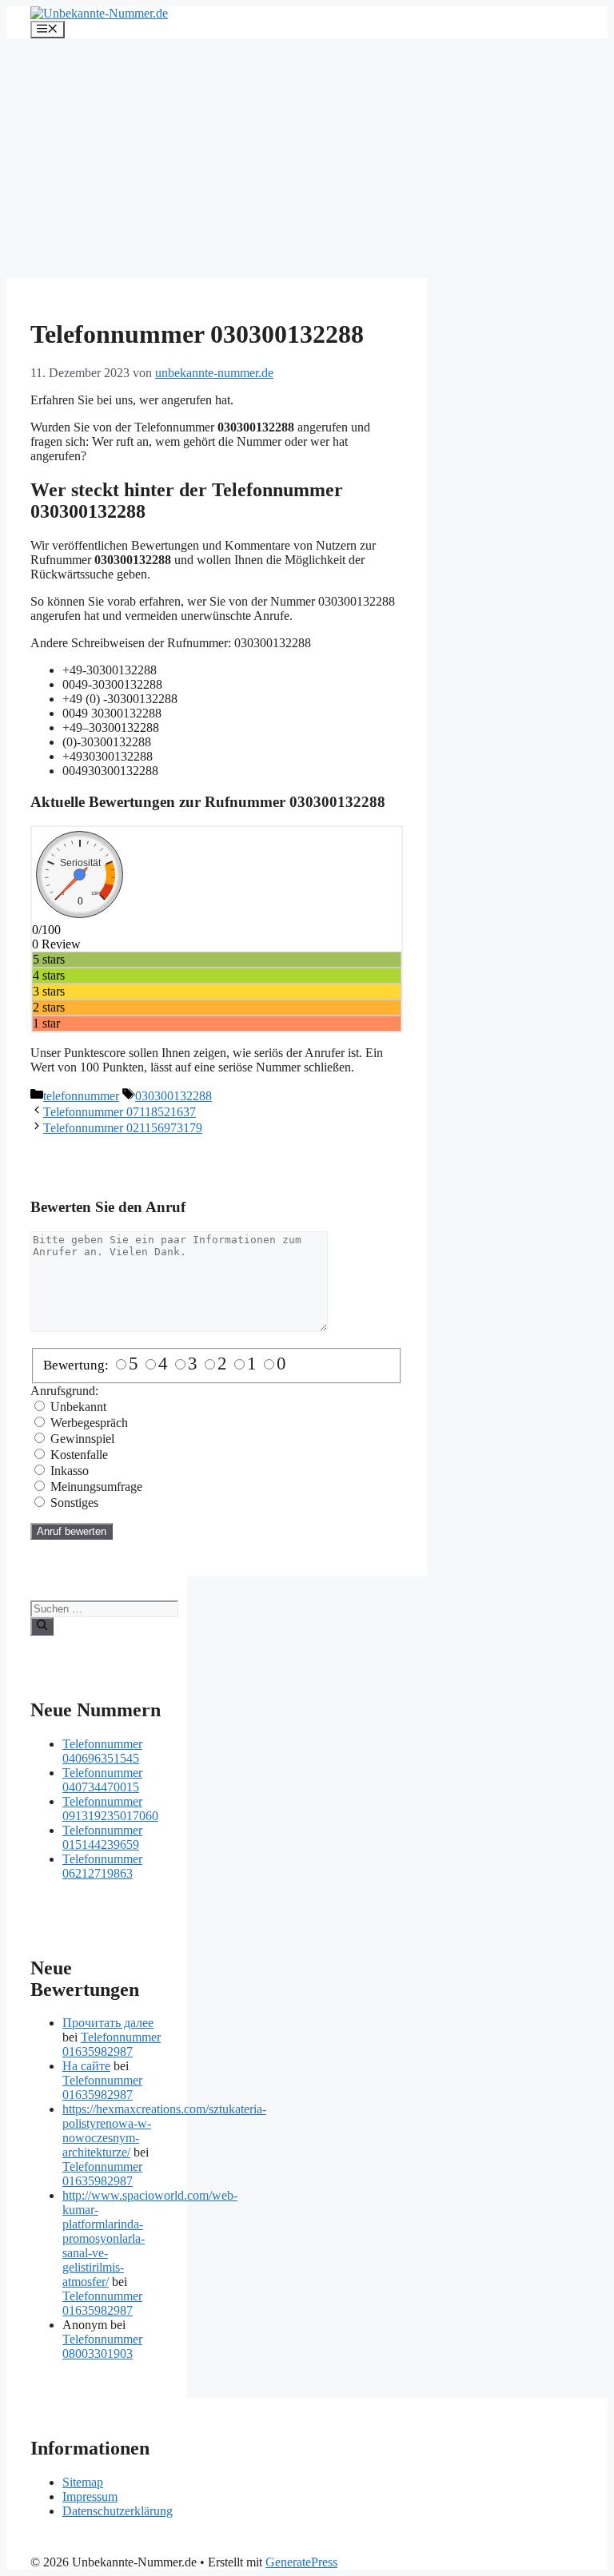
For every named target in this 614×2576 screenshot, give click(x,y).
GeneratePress (301, 2562)
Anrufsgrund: (64, 1391)
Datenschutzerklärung (118, 2511)
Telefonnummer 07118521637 (120, 1112)
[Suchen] (42, 1626)
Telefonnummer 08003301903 (102, 2346)
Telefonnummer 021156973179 (123, 1128)
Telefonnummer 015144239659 (102, 1837)
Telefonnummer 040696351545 (102, 1751)
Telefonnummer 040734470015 (102, 1780)
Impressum (90, 2496)
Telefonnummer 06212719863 (102, 1866)
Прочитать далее (108, 2023)
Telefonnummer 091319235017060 (110, 1809)
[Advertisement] (307, 158)
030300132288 (173, 1096)
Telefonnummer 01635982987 (112, 2044)
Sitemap (83, 2482)
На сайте (86, 2066)
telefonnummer (81, 1096)
